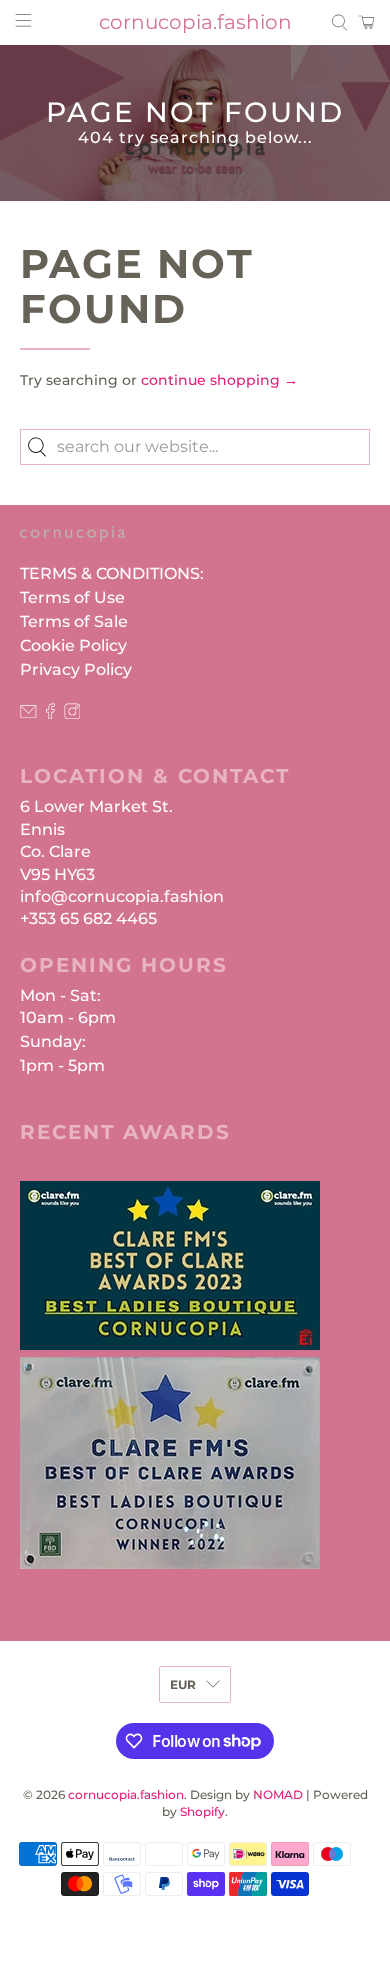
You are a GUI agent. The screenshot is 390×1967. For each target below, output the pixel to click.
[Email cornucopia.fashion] (28, 713)
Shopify (202, 1812)
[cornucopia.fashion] (72, 544)
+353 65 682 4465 (88, 918)
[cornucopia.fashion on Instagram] (72, 713)
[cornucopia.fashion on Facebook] (50, 713)
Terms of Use (72, 597)
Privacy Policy (76, 669)
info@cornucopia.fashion (122, 896)
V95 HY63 (57, 874)
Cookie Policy (73, 645)
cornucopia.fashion (126, 1795)
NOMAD (278, 1795)
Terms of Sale (74, 621)
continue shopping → (219, 380)
